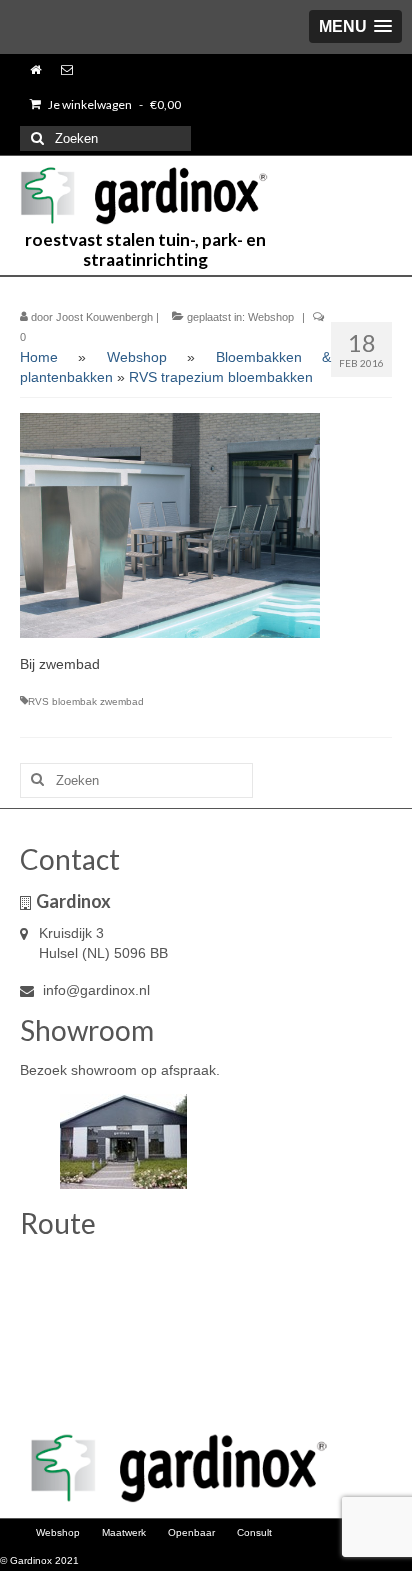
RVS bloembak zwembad (86, 701)
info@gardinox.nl (94, 990)
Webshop (271, 317)
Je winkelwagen (113, 104)
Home (39, 357)
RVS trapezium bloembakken (221, 377)
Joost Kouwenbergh (104, 317)
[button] (355, 26)
